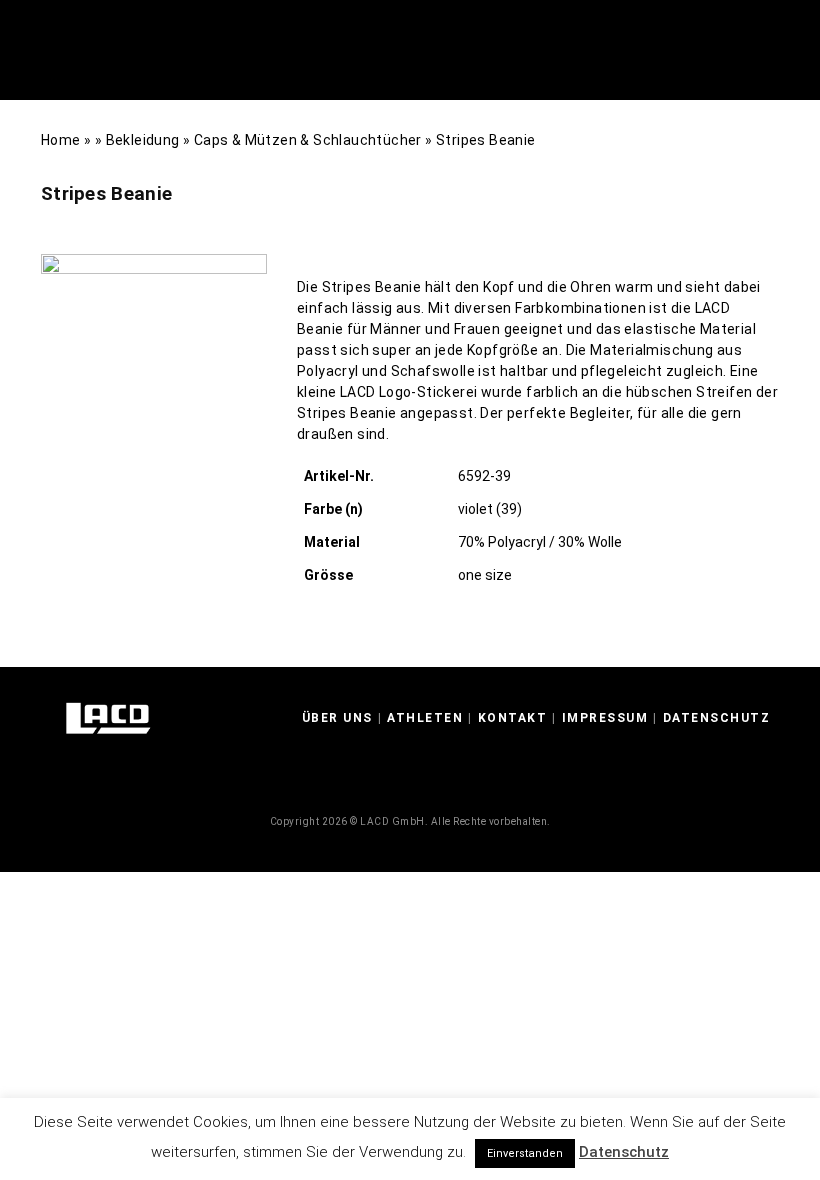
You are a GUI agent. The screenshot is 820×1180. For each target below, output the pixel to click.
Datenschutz (717, 718)
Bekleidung (143, 140)
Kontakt (513, 718)
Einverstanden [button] (525, 1153)
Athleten (425, 718)
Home (61, 140)
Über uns (337, 718)
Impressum (605, 718)
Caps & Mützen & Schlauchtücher (308, 140)
